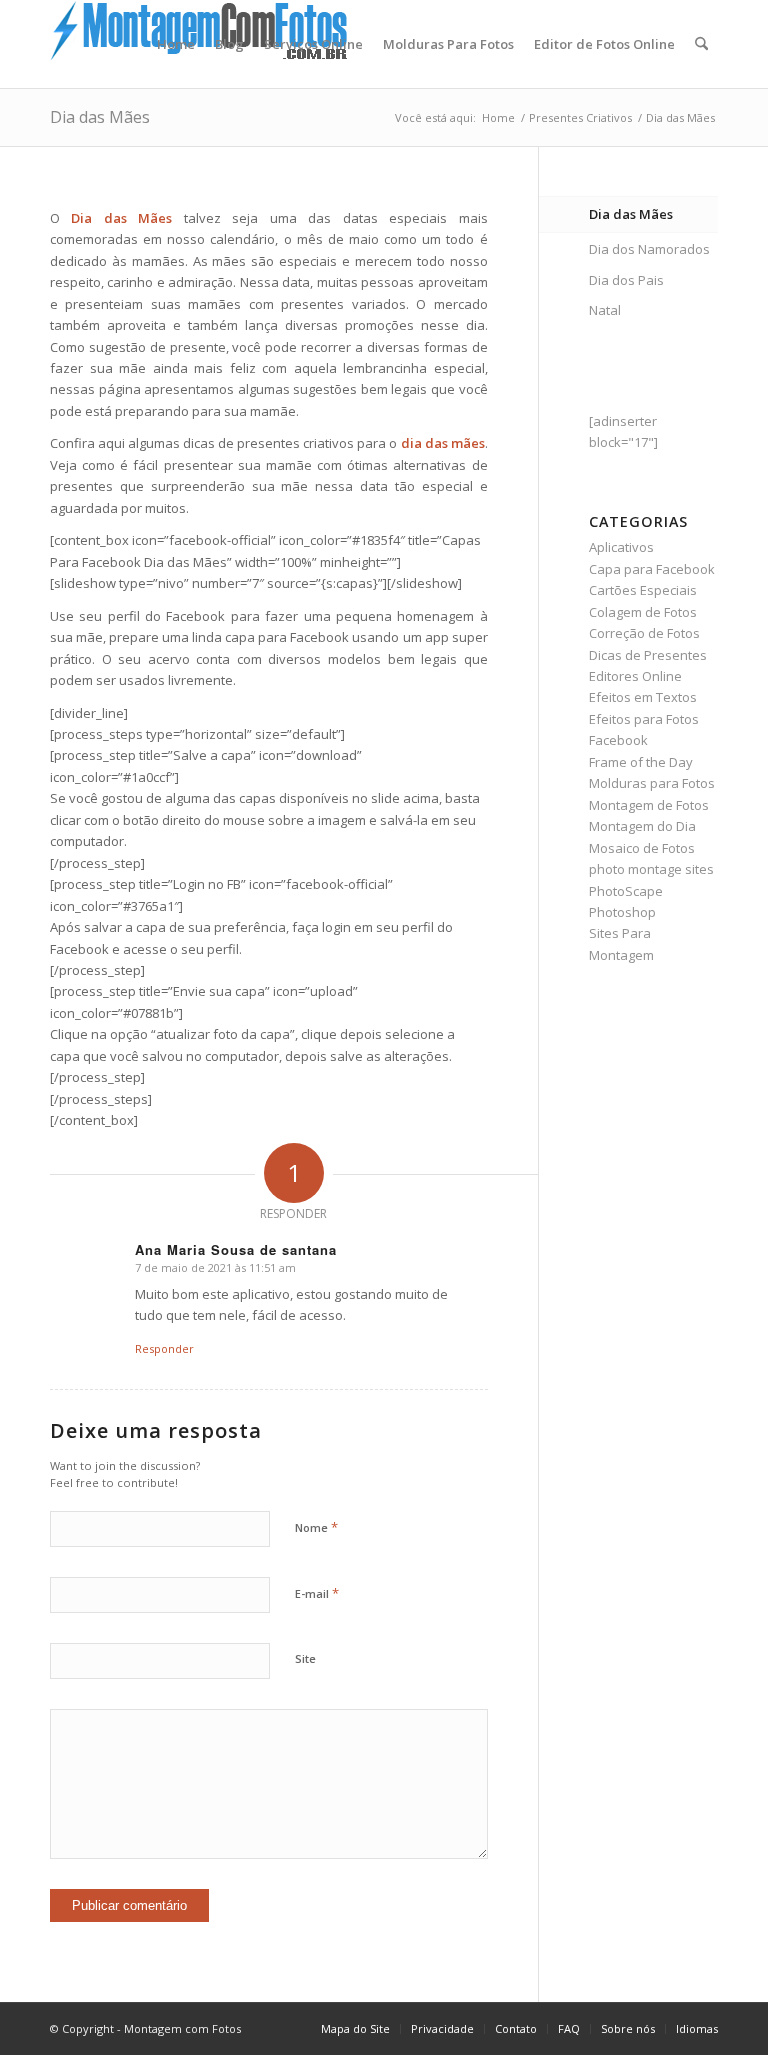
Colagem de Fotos (643, 612)
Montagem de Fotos (649, 805)
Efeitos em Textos (643, 697)
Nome (316, 1527)
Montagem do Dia (642, 826)
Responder (164, 1348)
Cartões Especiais (643, 590)
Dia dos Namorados (649, 249)
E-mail (317, 1593)
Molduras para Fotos (652, 783)
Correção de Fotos (644, 633)
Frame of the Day (641, 762)
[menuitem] (176, 44)
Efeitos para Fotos (644, 719)
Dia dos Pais (626, 280)
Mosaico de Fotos (642, 848)
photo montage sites (651, 869)
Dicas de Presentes (648, 655)
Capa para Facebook (652, 569)
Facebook (618, 740)
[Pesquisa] (701, 44)
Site (305, 1658)
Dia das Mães (100, 117)
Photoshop (622, 912)
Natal (605, 310)
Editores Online (635, 676)
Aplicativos (621, 547)
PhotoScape (626, 891)
